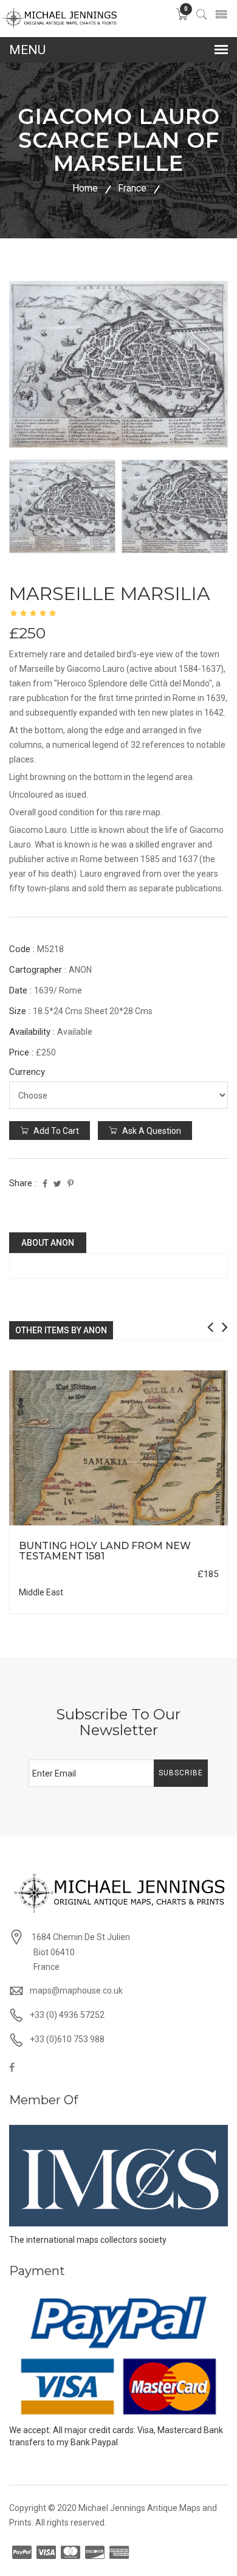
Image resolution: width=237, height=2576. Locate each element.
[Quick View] (119, 1448)
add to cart (55, 1131)
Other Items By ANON (61, 1330)
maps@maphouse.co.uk (76, 1991)
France (132, 188)
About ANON (48, 1243)
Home (85, 188)
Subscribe (181, 1773)
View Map (179, 1526)
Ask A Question (151, 1131)
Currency (27, 1072)
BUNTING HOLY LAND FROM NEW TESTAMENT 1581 (105, 1551)
